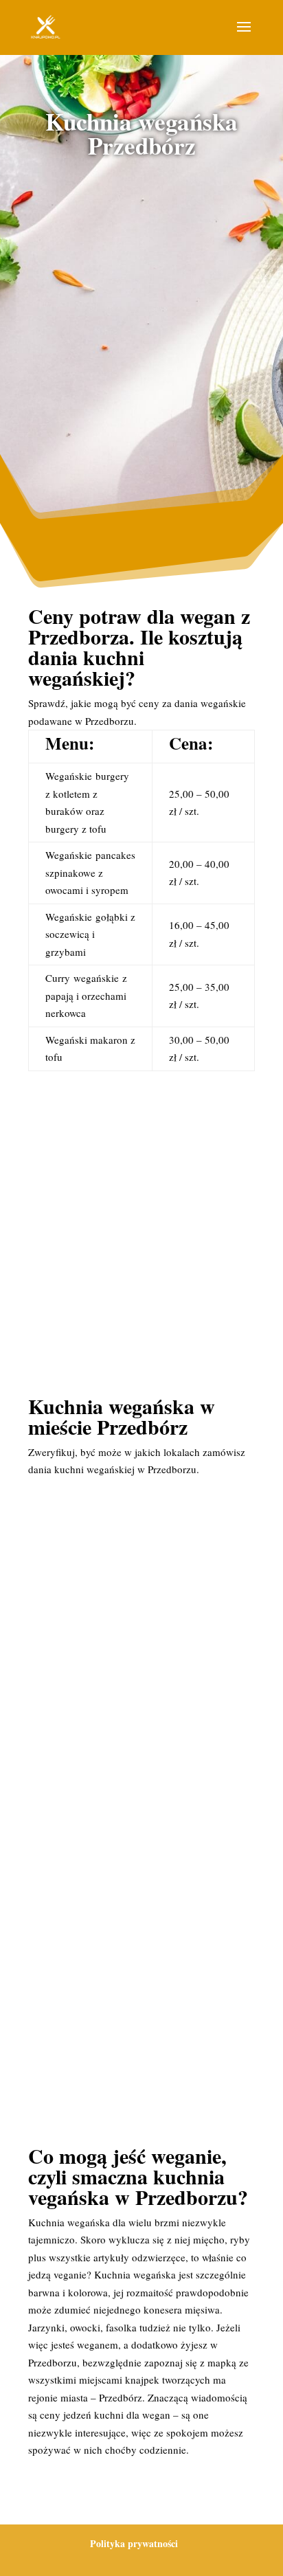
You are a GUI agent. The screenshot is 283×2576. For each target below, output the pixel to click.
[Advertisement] (141, 326)
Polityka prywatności (134, 2543)
